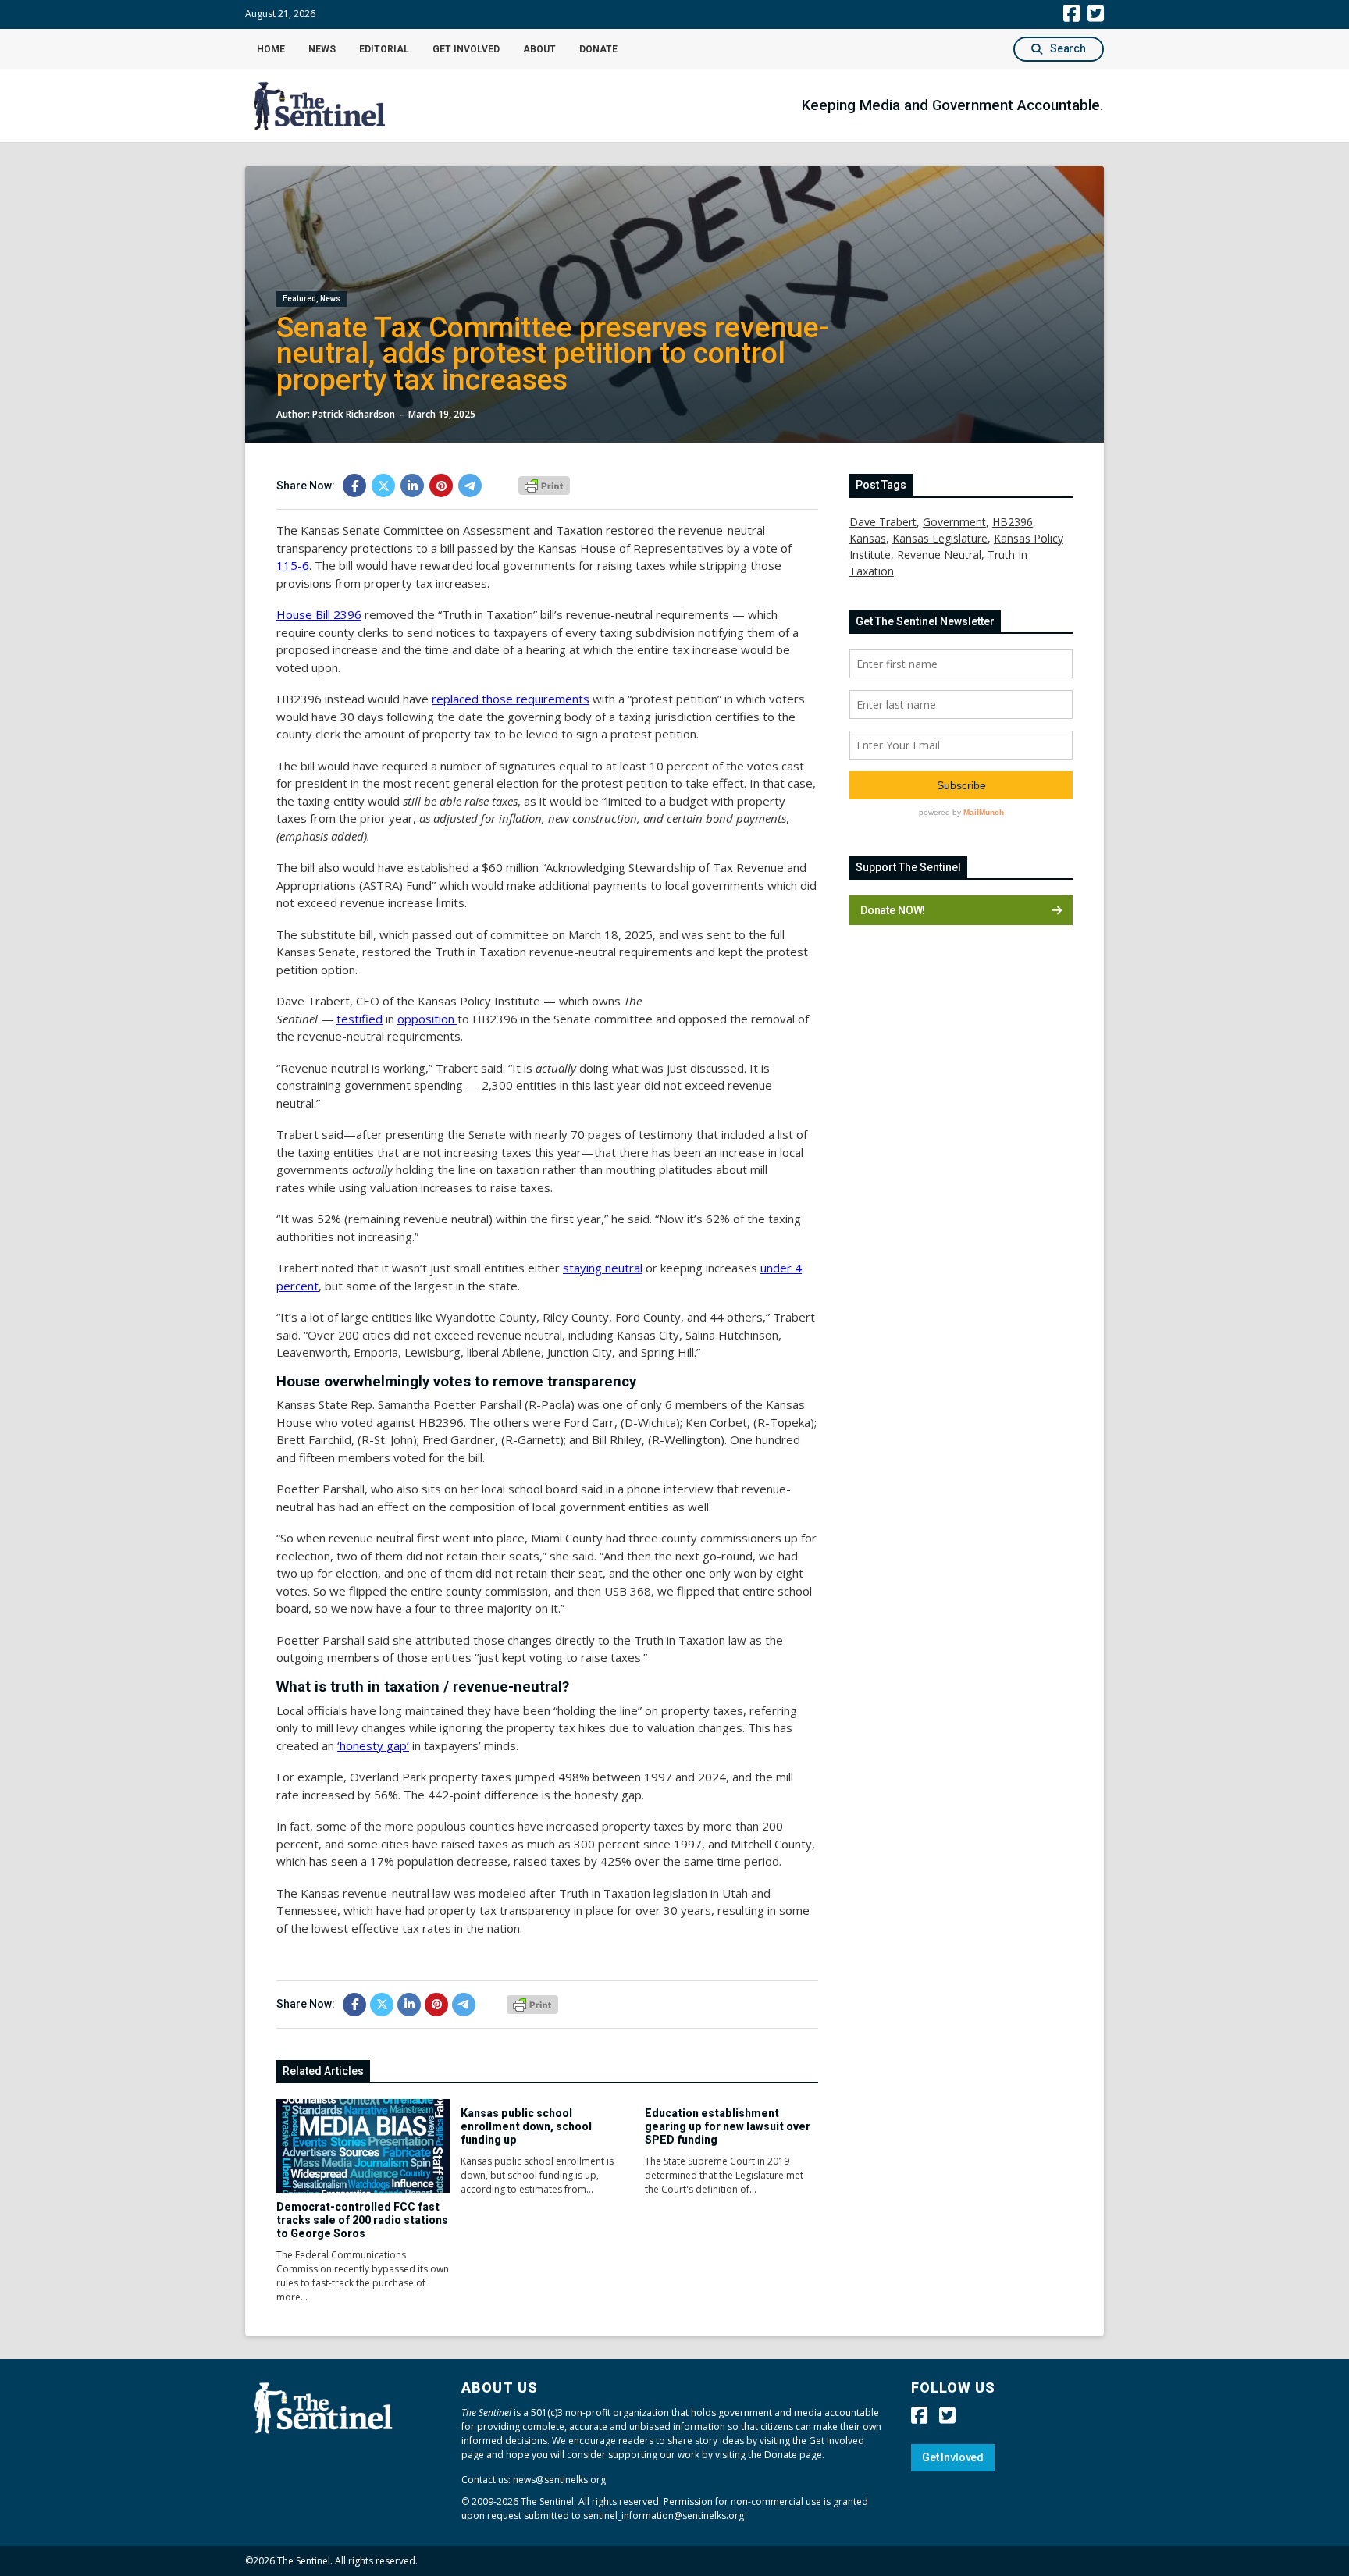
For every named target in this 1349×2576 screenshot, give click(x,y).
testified (359, 1019)
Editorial (384, 49)
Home (271, 49)
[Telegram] (470, 486)
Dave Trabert (883, 522)
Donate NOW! (893, 910)
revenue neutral (939, 555)
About (539, 49)
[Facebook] (354, 486)
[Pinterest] (441, 486)
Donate (598, 49)
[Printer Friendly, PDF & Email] (544, 485)
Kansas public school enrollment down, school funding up (526, 2126)
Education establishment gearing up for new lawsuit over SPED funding (728, 2126)
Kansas (868, 538)
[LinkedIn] (412, 486)
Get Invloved (953, 2457)
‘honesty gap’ (373, 1745)
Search (1068, 48)
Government (954, 522)
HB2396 (1013, 522)
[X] (383, 486)
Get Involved (466, 49)
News (322, 49)
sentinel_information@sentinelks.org (664, 2516)
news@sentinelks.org (559, 2480)
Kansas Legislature (940, 538)
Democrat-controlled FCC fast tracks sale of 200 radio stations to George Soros (362, 2220)
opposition (427, 1019)
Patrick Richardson (354, 414)
